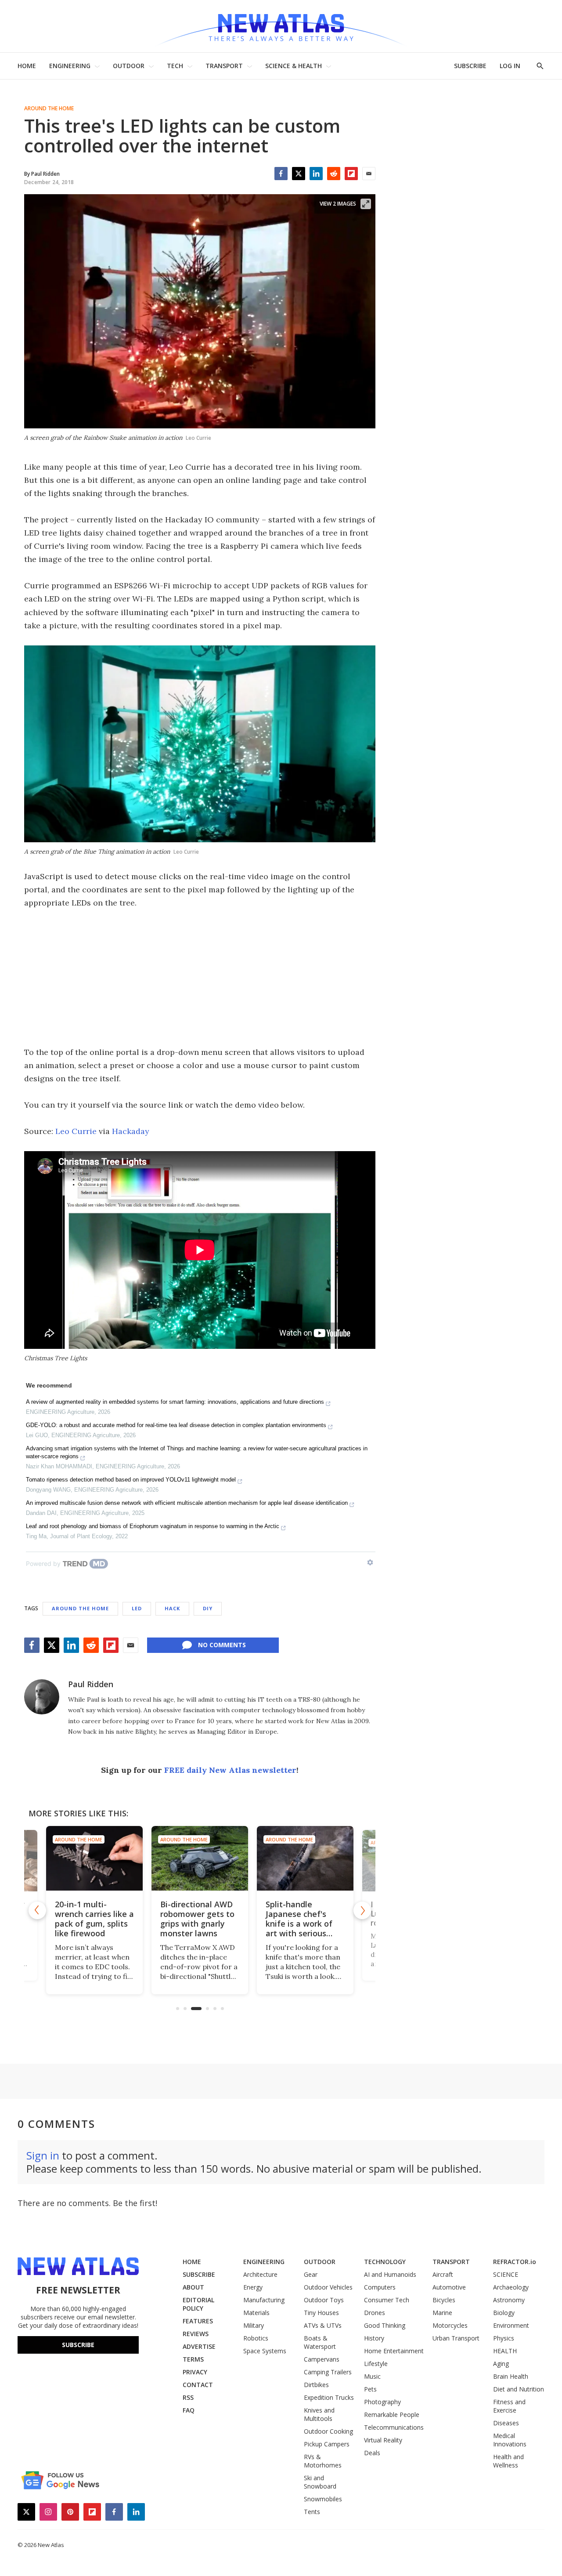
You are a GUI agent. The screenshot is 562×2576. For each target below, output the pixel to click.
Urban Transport (456, 2338)
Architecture (260, 2274)
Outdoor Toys (324, 2300)
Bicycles (444, 2300)
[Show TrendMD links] (370, 1562)
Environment (511, 2325)
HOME (27, 66)
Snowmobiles (323, 2499)
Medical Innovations (510, 2440)
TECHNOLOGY (385, 2262)
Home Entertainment (394, 2351)
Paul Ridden (91, 1684)
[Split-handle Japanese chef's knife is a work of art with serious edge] (305, 1858)
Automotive (449, 2287)
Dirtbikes (316, 2385)
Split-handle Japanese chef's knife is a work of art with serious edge (299, 1924)
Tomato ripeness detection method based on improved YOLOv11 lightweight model (131, 1480)
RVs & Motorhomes (323, 2461)
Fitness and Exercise (509, 2406)
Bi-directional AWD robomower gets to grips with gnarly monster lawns (197, 1919)
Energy (253, 2287)
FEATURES (198, 2321)
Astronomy (509, 2300)
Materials (256, 2313)
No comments (222, 1645)
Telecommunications (394, 2427)
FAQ (189, 2410)
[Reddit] (334, 174)
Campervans (322, 2359)
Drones (375, 2313)
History (374, 2338)
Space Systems (265, 2351)
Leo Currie (76, 1131)
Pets (370, 2389)
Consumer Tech (387, 2300)
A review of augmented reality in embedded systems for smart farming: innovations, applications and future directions (175, 1402)
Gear (311, 2274)
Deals (372, 2453)
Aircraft (443, 2274)
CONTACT (198, 2385)
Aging (501, 2364)
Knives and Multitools (319, 2414)
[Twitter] (299, 174)
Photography (382, 2402)
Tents (312, 2512)
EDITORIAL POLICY (198, 2304)
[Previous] (37, 1910)
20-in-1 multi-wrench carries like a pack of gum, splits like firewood (94, 1919)
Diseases (506, 2423)
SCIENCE (506, 2274)
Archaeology (511, 2287)
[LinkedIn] (316, 174)
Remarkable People (392, 2415)
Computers (380, 2287)
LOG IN (510, 66)
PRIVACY (195, 2372)
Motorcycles (450, 2325)
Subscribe (78, 2345)
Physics (504, 2338)
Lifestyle (376, 2364)
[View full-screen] (366, 204)
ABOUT (193, 2287)
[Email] (369, 174)
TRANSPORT (224, 66)
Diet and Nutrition (519, 2389)
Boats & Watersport (320, 2342)
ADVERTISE (199, 2346)
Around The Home (49, 109)
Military (254, 2325)
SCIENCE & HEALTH (294, 66)
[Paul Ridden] (42, 1697)
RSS (188, 2397)
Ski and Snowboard (320, 2482)
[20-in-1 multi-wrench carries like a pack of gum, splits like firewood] (94, 1858)
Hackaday (131, 1131)
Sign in (43, 2155)
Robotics (256, 2338)
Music (372, 2376)
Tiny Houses (321, 2313)
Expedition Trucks (329, 2397)
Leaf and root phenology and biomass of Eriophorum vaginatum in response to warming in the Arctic (153, 1526)
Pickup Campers (327, 2444)
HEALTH (505, 2351)
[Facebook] (281, 174)
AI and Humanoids (390, 2274)
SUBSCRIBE (470, 66)
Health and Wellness (508, 2461)
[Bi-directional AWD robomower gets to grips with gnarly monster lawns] (200, 1858)
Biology (504, 2313)
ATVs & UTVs (323, 2325)
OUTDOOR (129, 66)
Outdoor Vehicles (328, 2287)
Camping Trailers (328, 2372)
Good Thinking (385, 2325)
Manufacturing (264, 2300)
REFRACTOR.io (515, 2262)
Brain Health (511, 2376)
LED (137, 1608)
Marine (442, 2313)
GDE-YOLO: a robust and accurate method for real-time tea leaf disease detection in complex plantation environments (176, 1425)
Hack (172, 1608)
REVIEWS (196, 2334)
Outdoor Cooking (328, 2431)
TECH (175, 66)
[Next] (362, 1910)
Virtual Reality (383, 2440)
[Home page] (281, 26)
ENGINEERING (70, 66)
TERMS (193, 2359)
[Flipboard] (351, 174)
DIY (208, 1608)
